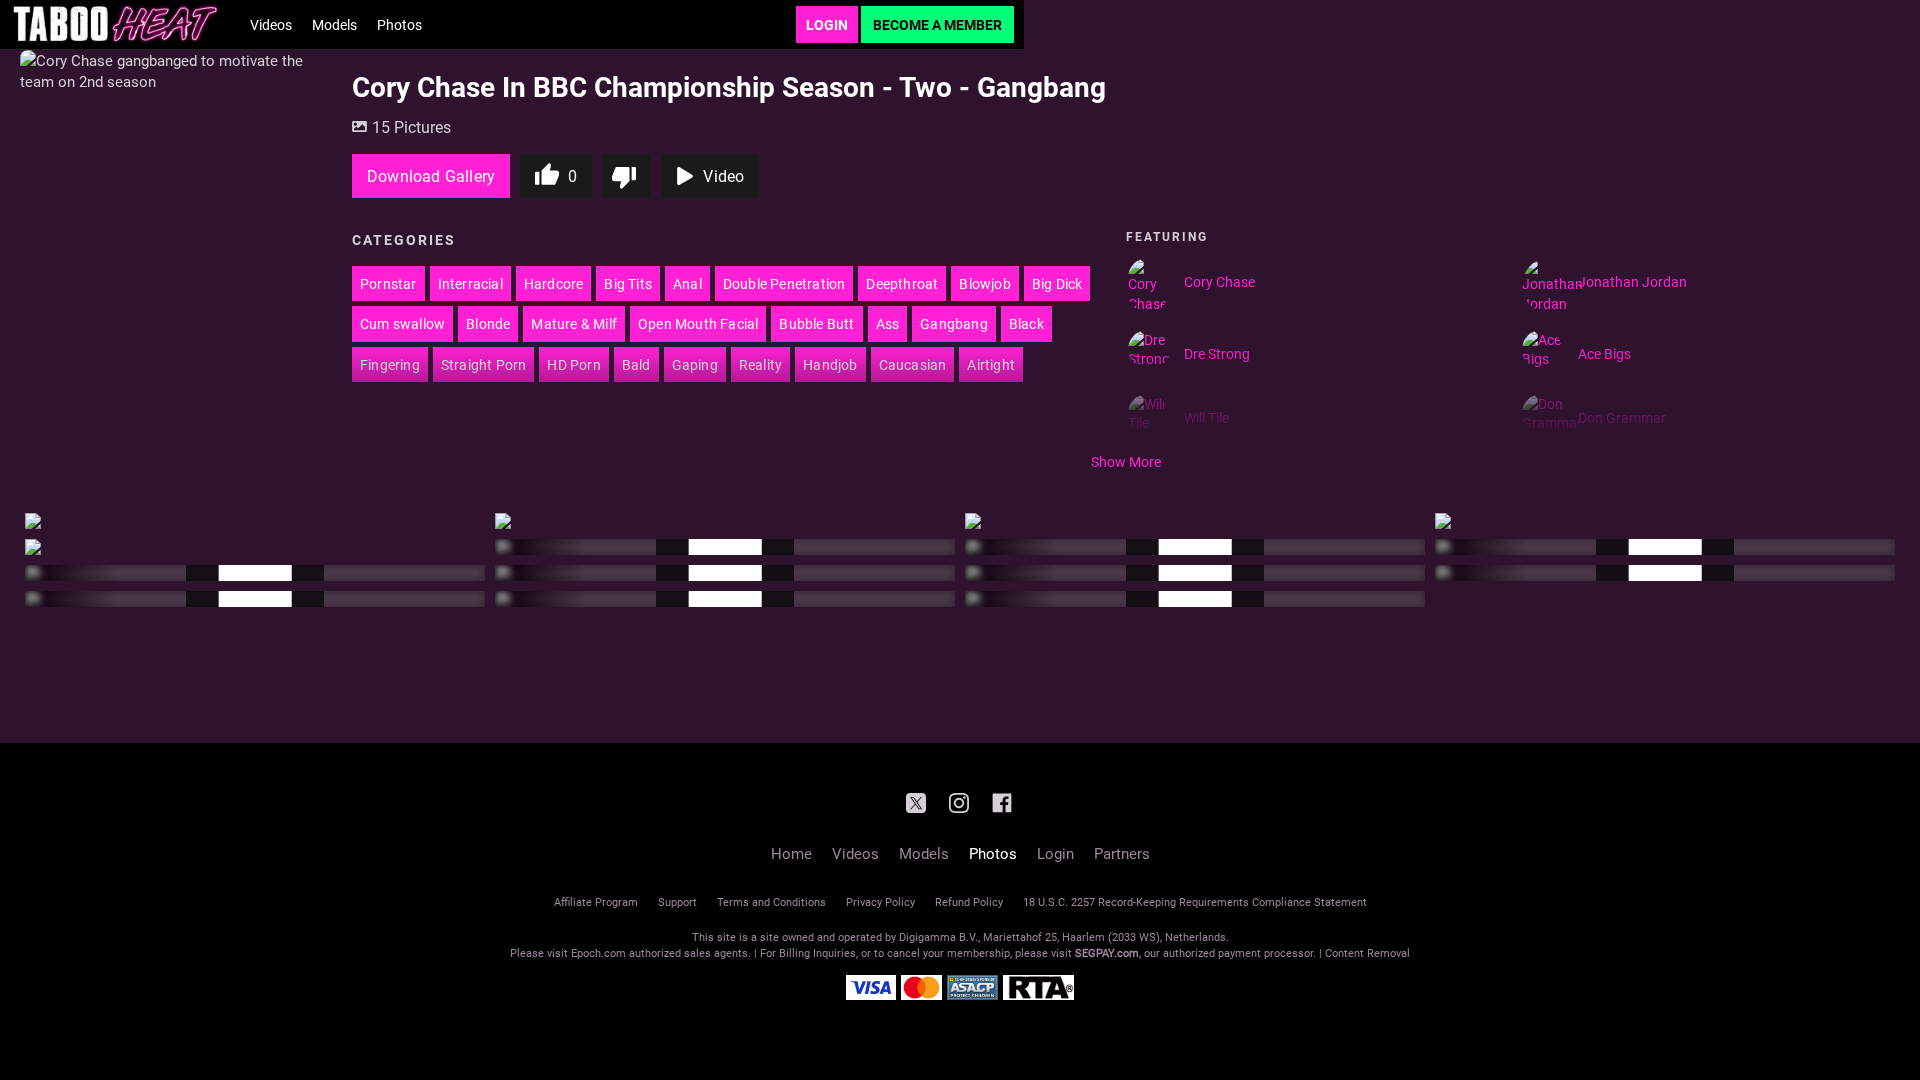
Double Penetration (784, 283)
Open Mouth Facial (698, 323)
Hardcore (554, 283)
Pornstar (388, 283)
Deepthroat (902, 283)
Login (827, 24)
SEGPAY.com (1107, 952)
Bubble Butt (816, 323)
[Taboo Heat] (115, 24)
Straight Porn (484, 364)
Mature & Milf (574, 323)
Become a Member (937, 24)
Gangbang (954, 323)
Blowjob (984, 283)
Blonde (488, 323)
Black (1026, 323)
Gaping (695, 364)
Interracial (470, 283)
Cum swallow (402, 323)
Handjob (830, 364)
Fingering (390, 364)
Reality (760, 364)
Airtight (991, 364)
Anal (687, 283)
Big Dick (1057, 283)
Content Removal (1367, 952)
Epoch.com (598, 952)
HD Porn (573, 364)
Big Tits (628, 283)
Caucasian (913, 364)
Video (723, 175)
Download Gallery (431, 175)
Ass (888, 323)
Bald (636, 364)
